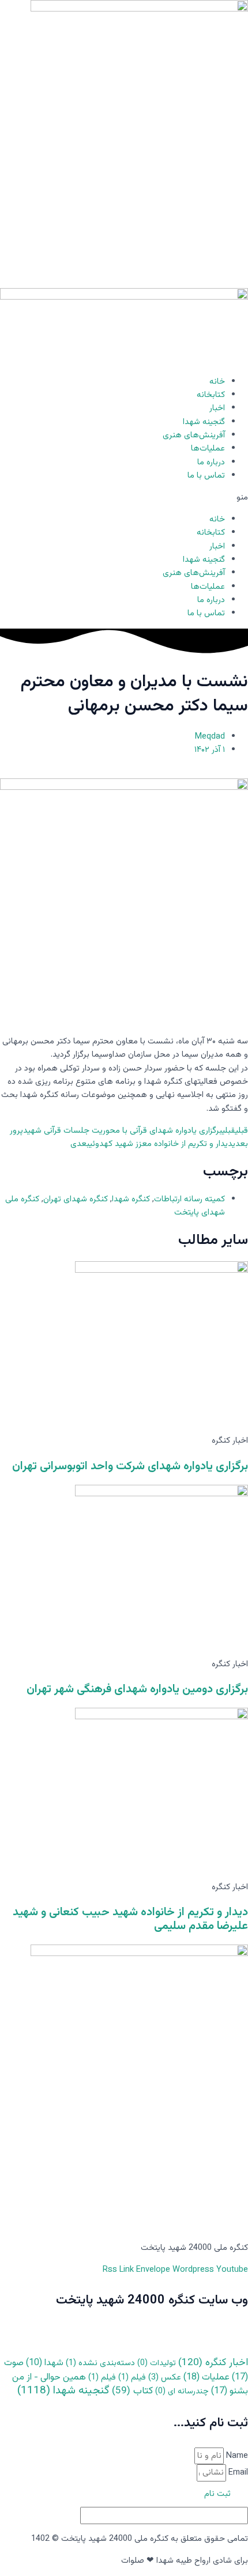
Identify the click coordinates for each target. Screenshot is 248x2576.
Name (236, 2456)
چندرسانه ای (182, 2392)
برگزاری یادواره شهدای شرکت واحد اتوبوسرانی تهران (130, 1466)
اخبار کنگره (213, 2363)
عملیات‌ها (208, 449)
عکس (165, 2378)
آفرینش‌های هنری (194, 435)
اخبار (217, 408)
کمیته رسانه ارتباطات (189, 1199)
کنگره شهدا (131, 1199)
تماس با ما (206, 476)
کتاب (132, 2391)
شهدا (45, 2363)
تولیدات (157, 2363)
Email (237, 2473)
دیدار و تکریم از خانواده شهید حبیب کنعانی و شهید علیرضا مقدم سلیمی (130, 1919)
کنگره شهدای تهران (76, 1199)
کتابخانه (211, 395)
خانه (217, 382)
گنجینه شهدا (204, 422)
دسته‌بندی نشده (100, 2363)
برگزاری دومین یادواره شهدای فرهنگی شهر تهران (137, 1689)
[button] (124, 498)
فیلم (132, 2378)
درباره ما (211, 462)
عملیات (206, 2378)
